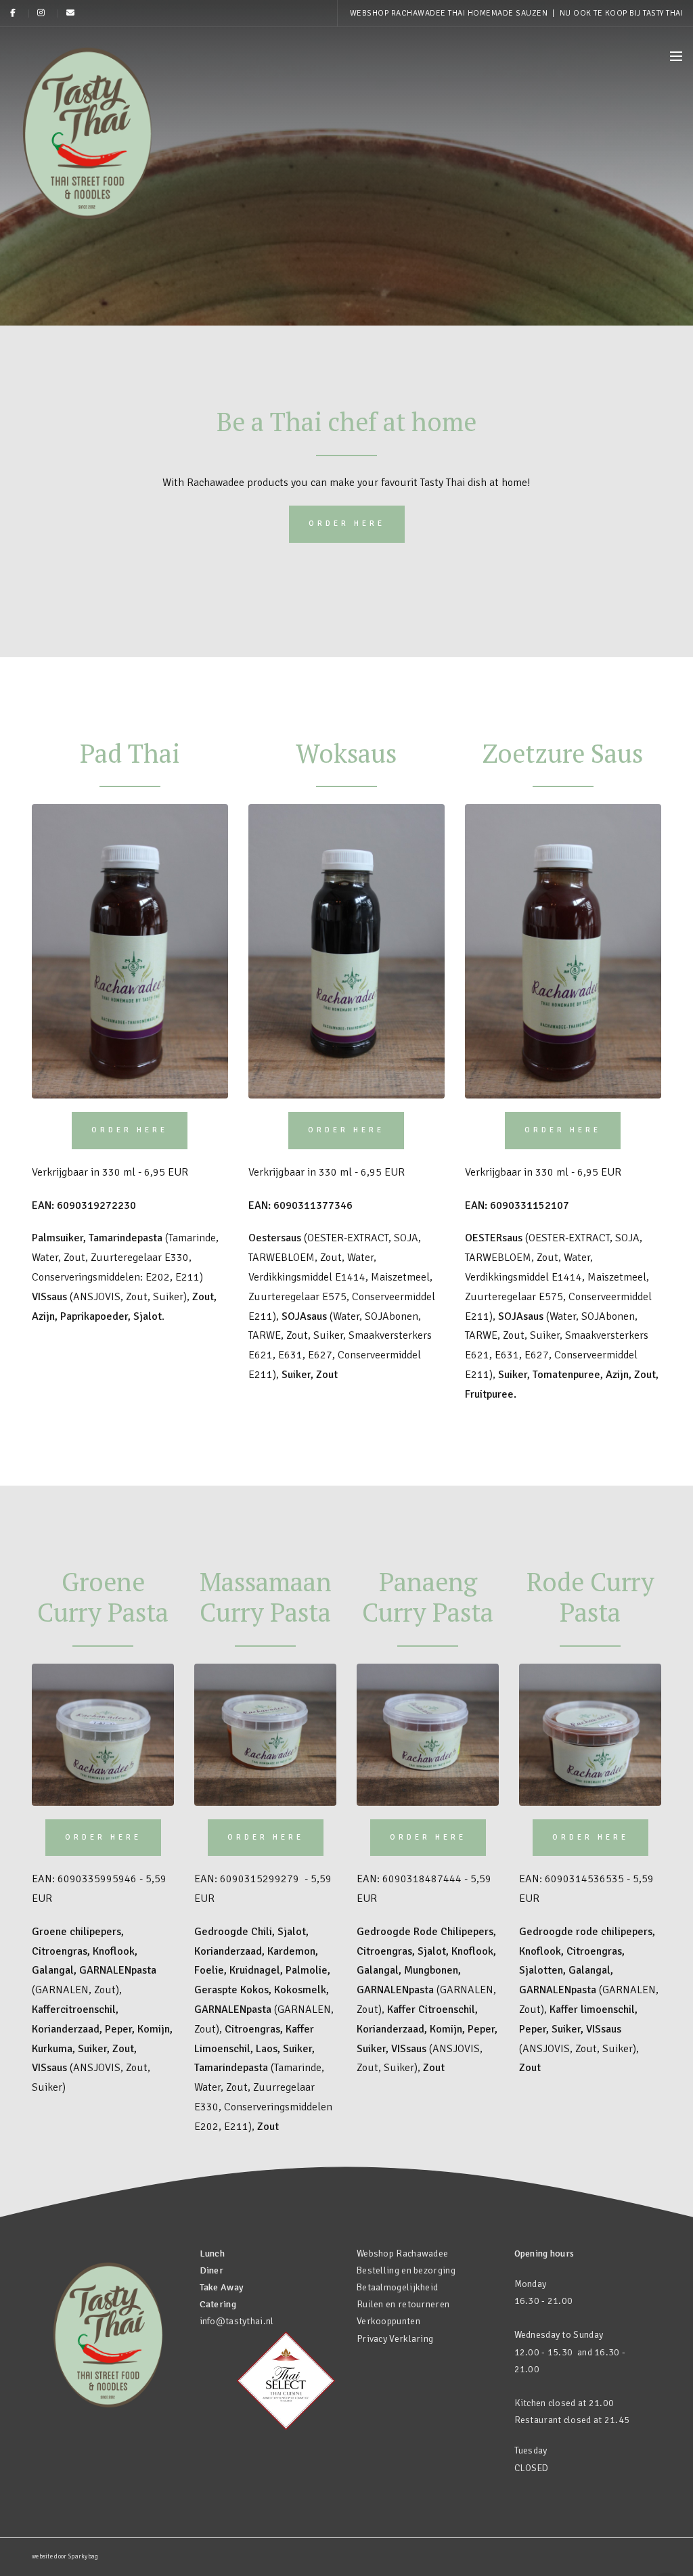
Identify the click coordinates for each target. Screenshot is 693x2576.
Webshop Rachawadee (402, 2253)
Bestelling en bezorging (406, 2270)
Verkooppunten (388, 2321)
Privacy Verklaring (395, 2339)
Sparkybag (84, 2557)
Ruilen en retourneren (403, 2304)
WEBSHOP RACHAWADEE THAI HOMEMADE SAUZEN (450, 13)
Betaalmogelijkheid (397, 2287)
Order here (347, 524)
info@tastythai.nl (237, 2321)
